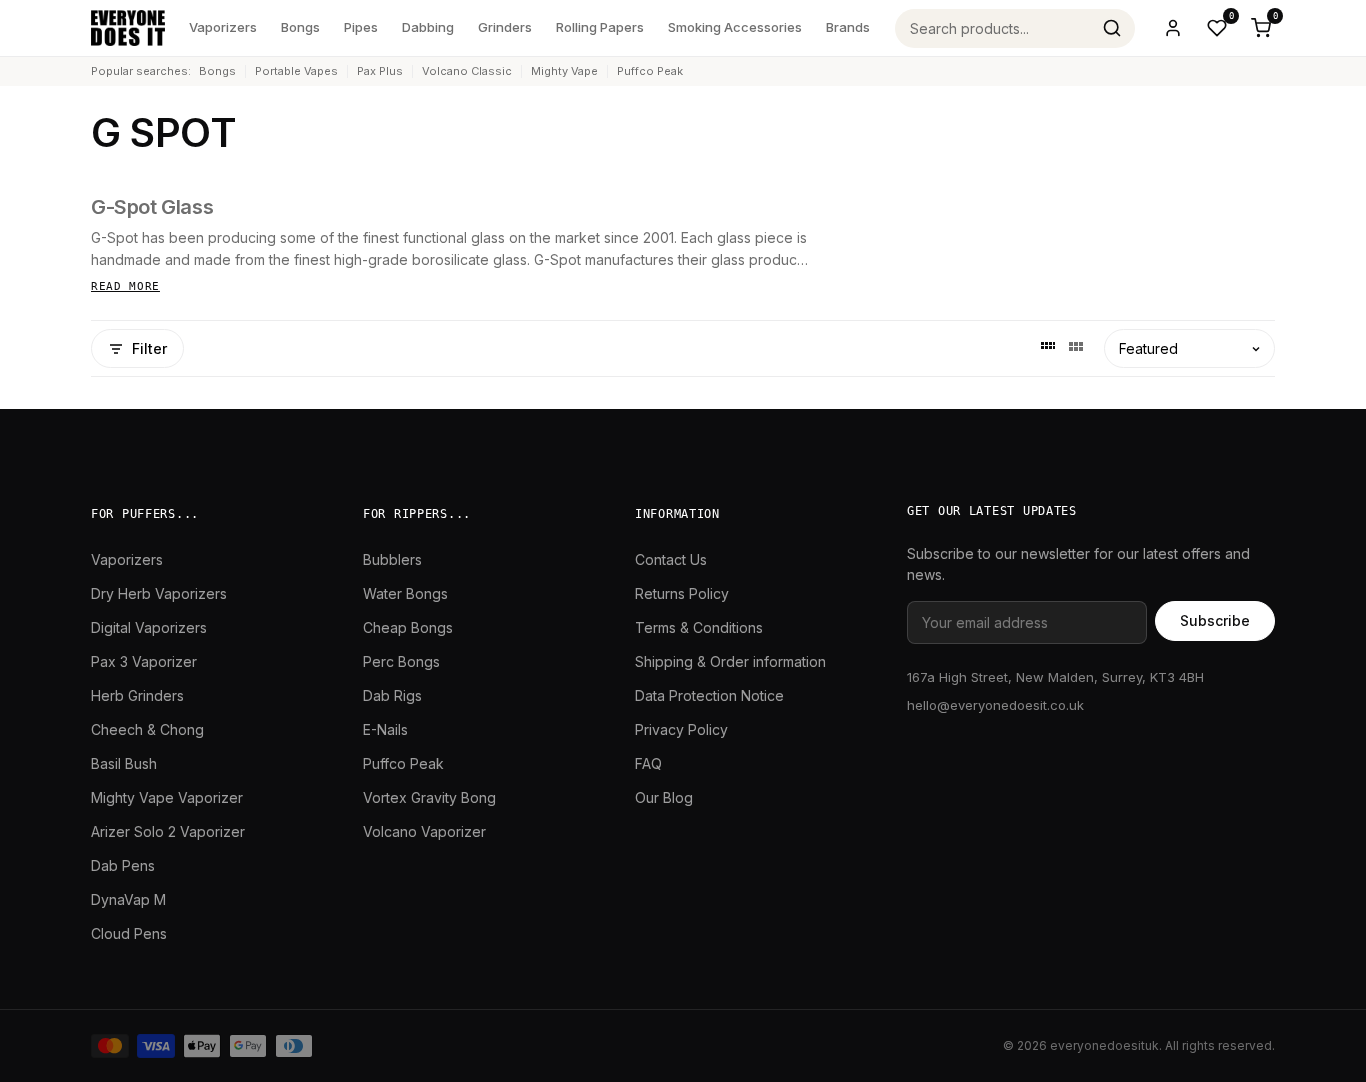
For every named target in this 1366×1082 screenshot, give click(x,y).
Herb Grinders (137, 695)
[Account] (1173, 28)
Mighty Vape (564, 71)
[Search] (1112, 28)
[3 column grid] (1076, 349)
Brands (848, 27)
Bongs (300, 27)
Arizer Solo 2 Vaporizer (168, 831)
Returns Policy (682, 593)
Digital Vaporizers (149, 627)
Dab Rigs (392, 695)
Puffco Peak (650, 71)
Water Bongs (405, 593)
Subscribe (1215, 620)
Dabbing (428, 27)
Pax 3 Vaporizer (144, 661)
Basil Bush (124, 763)
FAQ (648, 763)
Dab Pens (123, 865)
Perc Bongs (401, 661)
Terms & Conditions (699, 627)
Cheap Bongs (408, 627)
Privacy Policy (681, 729)
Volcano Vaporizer (424, 831)
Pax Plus (380, 71)
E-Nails (385, 729)
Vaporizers (223, 27)
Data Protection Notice (709, 695)
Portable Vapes (296, 71)
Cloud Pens (129, 933)
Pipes (361, 27)
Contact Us (671, 559)
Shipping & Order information (730, 661)
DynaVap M (128, 899)
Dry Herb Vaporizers (159, 593)
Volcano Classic (467, 71)
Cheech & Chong (147, 729)
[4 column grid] (1048, 349)
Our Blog (664, 797)
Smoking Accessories (735, 27)
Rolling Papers (600, 27)
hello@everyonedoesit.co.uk (995, 705)
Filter (149, 348)
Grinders (505, 27)
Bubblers (392, 559)
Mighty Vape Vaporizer (167, 797)
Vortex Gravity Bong (429, 797)
